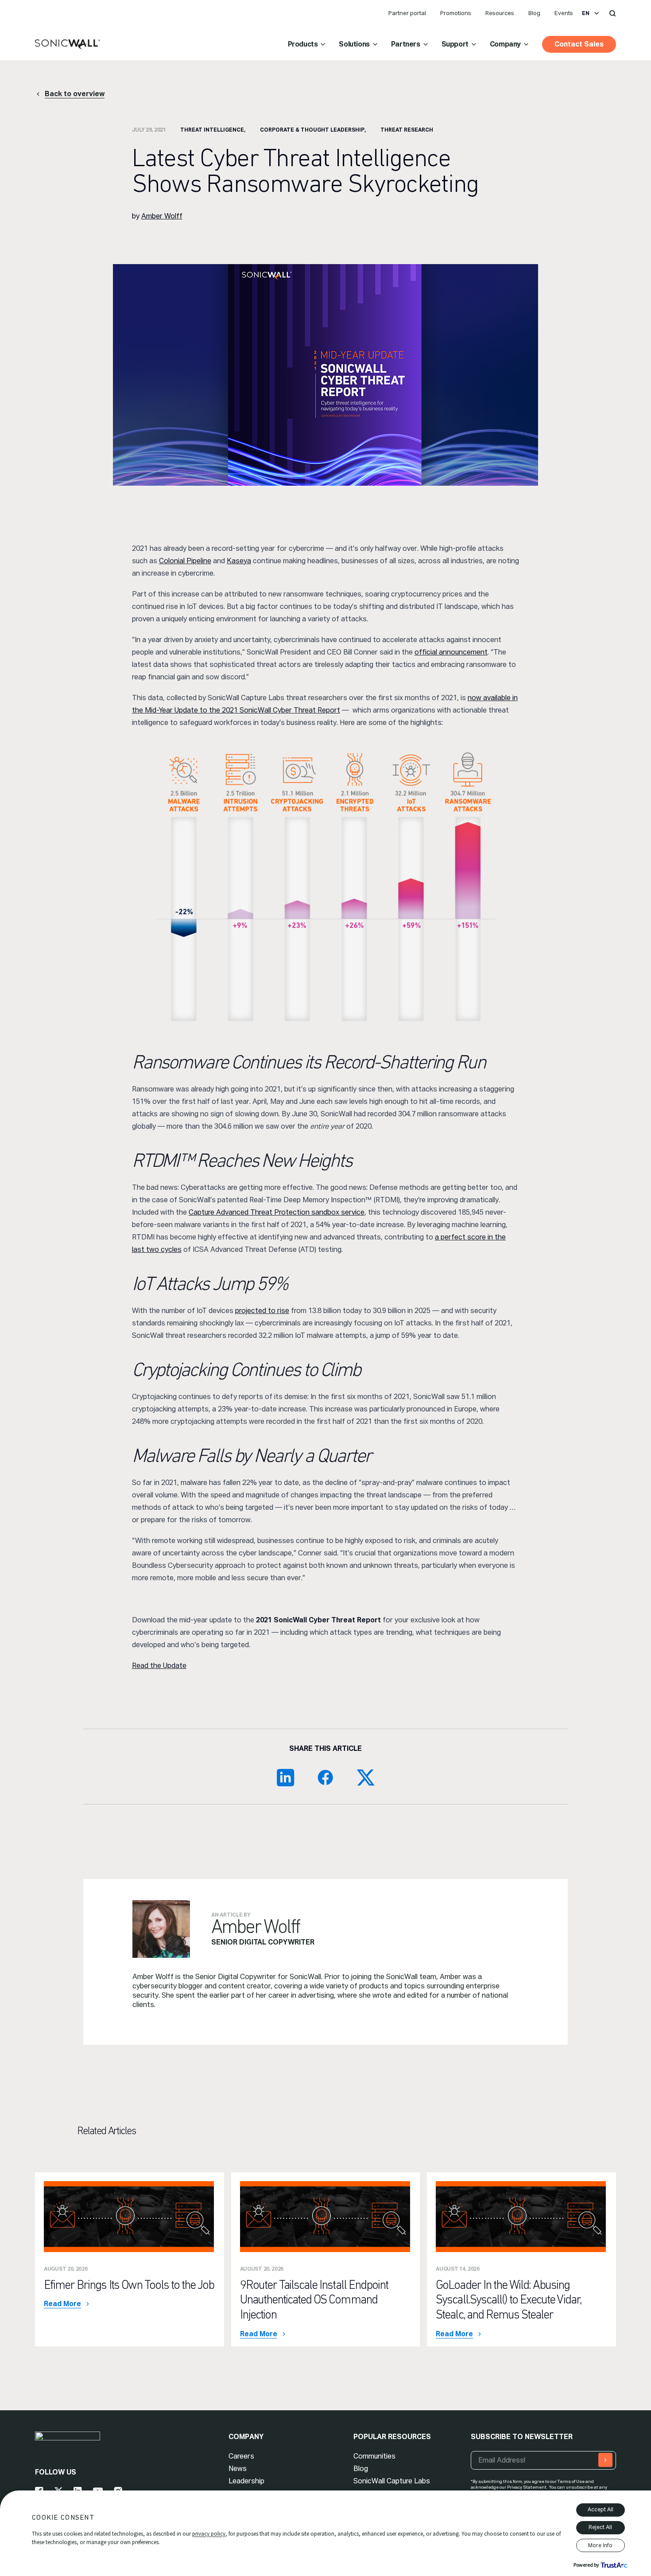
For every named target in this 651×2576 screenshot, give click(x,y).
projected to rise (262, 1311)
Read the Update (159, 1666)
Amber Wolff (162, 216)
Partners (406, 44)
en (586, 13)
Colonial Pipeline (185, 561)
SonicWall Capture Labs (392, 2481)
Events (564, 13)
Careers (241, 2456)
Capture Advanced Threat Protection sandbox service (277, 1212)
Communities (374, 2456)
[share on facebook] (325, 1777)
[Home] (68, 45)
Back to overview (75, 94)
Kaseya (239, 561)
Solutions (354, 44)
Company (505, 44)
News (238, 2469)
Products (303, 44)
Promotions (456, 13)
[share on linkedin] (286, 1777)
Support (455, 44)
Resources (500, 13)
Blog (534, 13)
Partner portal (407, 13)
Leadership (246, 2481)
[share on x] (365, 1777)
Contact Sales (579, 44)
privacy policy (209, 2534)
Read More (62, 2304)
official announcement (451, 652)
